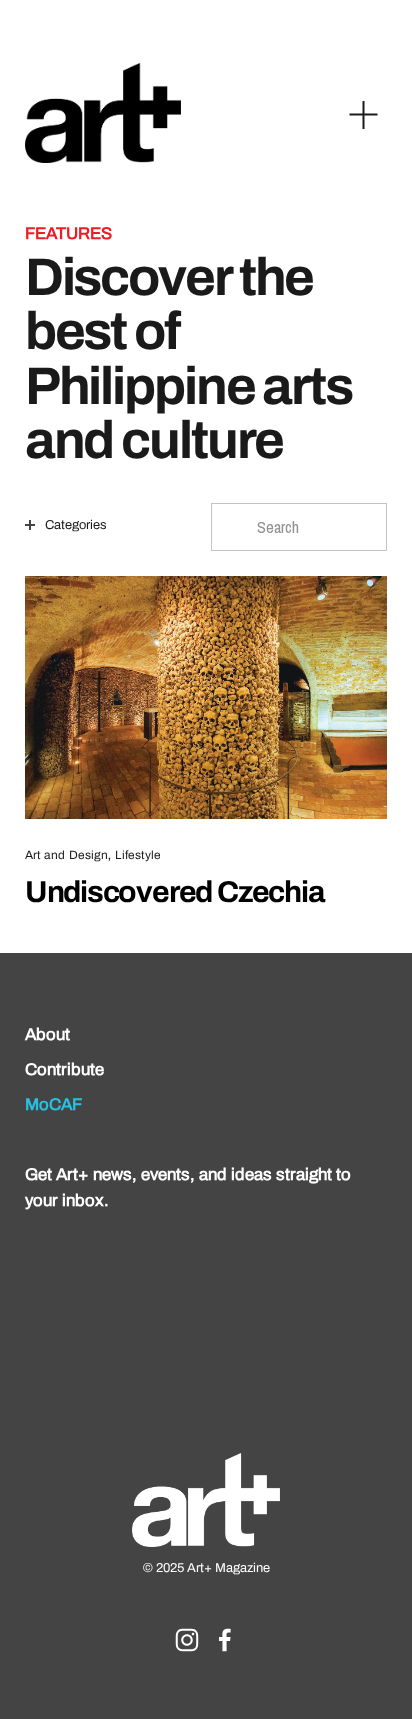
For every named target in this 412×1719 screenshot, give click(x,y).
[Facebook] (225, 1640)
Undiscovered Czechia (175, 891)
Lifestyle (138, 855)
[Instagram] (187, 1640)
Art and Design (67, 855)
